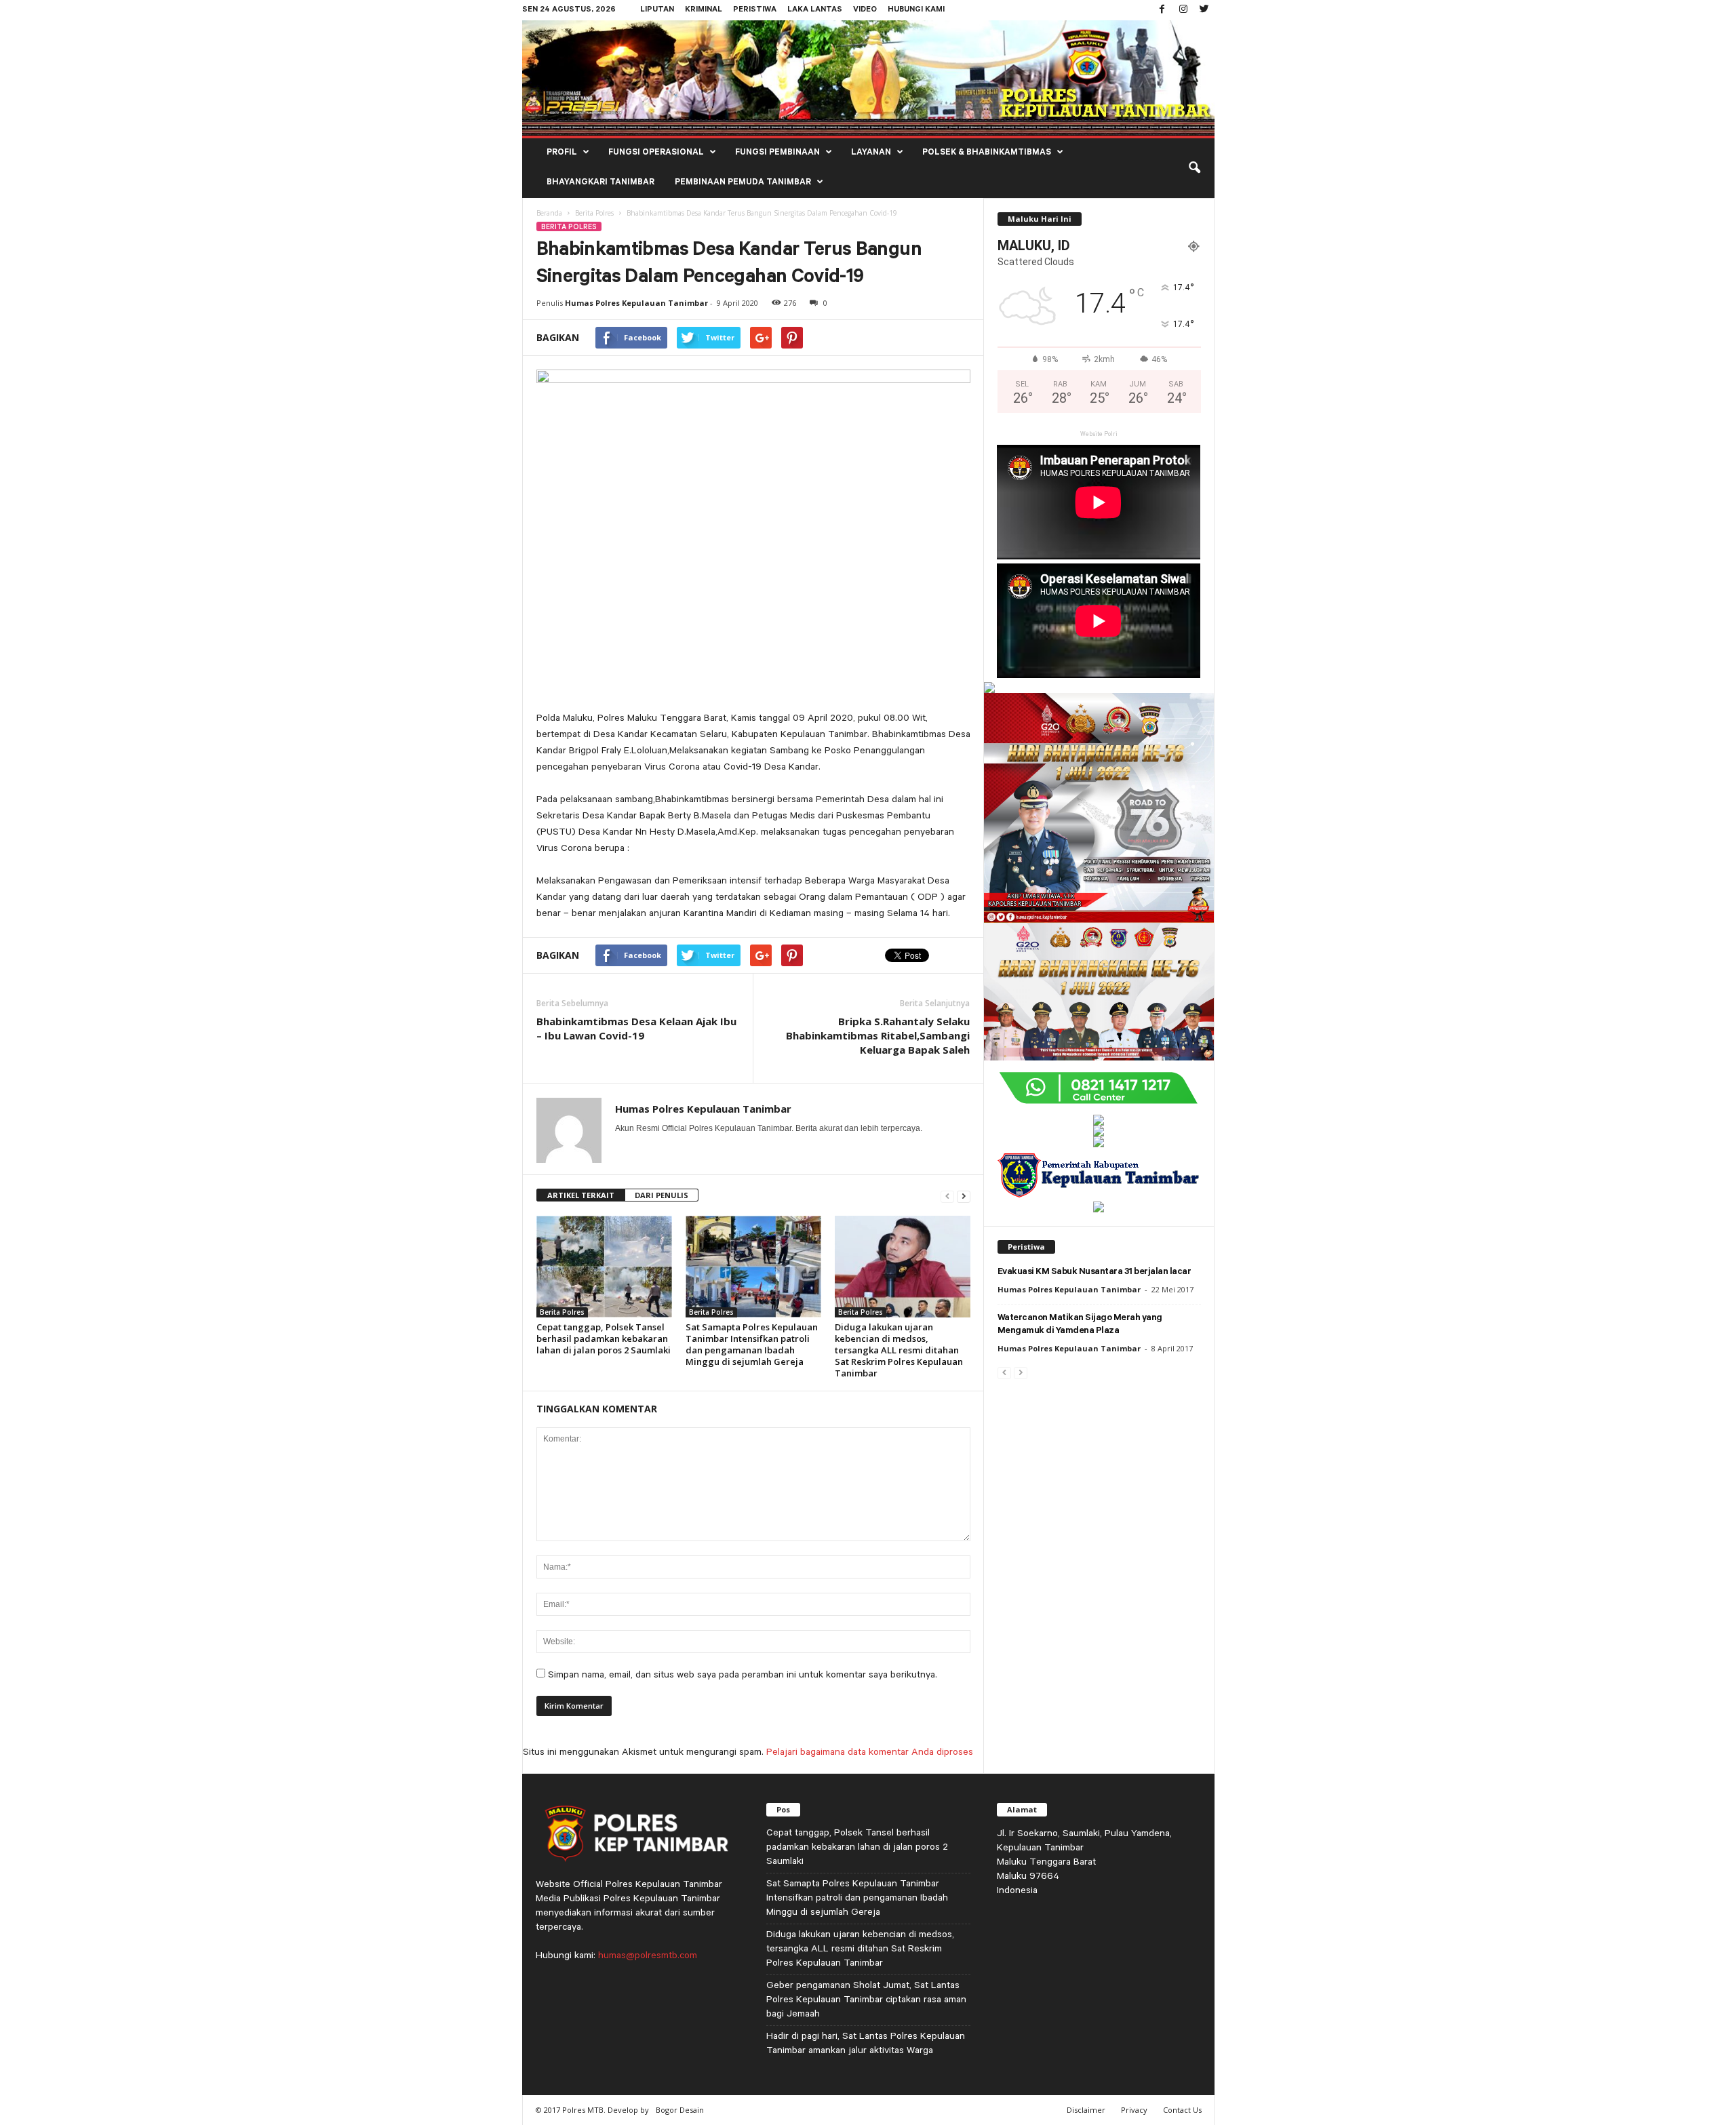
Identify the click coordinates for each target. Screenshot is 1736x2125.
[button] (1194, 168)
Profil (562, 153)
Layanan (871, 153)
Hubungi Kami (916, 11)
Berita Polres (594, 213)
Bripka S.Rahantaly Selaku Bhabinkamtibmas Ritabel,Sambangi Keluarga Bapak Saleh (878, 1035)
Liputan (657, 11)
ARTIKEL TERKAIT (581, 1195)
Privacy (1134, 2110)
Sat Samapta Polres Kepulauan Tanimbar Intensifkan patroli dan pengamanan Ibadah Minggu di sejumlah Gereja (752, 1344)
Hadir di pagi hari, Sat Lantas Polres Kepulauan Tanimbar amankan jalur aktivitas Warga (866, 2043)
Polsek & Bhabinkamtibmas (987, 153)
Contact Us (1182, 2110)
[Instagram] (1183, 10)
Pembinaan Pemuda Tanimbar (743, 183)
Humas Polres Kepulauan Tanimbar (636, 303)
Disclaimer (1086, 2110)
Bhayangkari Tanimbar (600, 183)
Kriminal (704, 11)
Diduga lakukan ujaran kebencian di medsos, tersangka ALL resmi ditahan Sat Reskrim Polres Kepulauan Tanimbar (899, 1350)
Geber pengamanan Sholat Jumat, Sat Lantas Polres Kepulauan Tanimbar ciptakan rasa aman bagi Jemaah (866, 1999)
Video (865, 11)
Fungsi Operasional (656, 153)
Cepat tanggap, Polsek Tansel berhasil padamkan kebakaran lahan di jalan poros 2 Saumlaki (604, 1338)
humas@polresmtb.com (648, 1955)
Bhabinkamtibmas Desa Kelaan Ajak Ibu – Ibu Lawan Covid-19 (636, 1028)
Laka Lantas (815, 11)
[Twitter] (1204, 10)
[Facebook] (1162, 10)
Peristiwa (755, 11)
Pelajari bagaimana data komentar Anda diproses (870, 1751)
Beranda (549, 213)
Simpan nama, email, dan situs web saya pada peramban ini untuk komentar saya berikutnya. (743, 1674)
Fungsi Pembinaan (777, 153)
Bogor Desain (680, 2110)
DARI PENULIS (662, 1195)
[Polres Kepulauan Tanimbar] (868, 78)
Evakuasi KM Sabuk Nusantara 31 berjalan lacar (1094, 1272)
